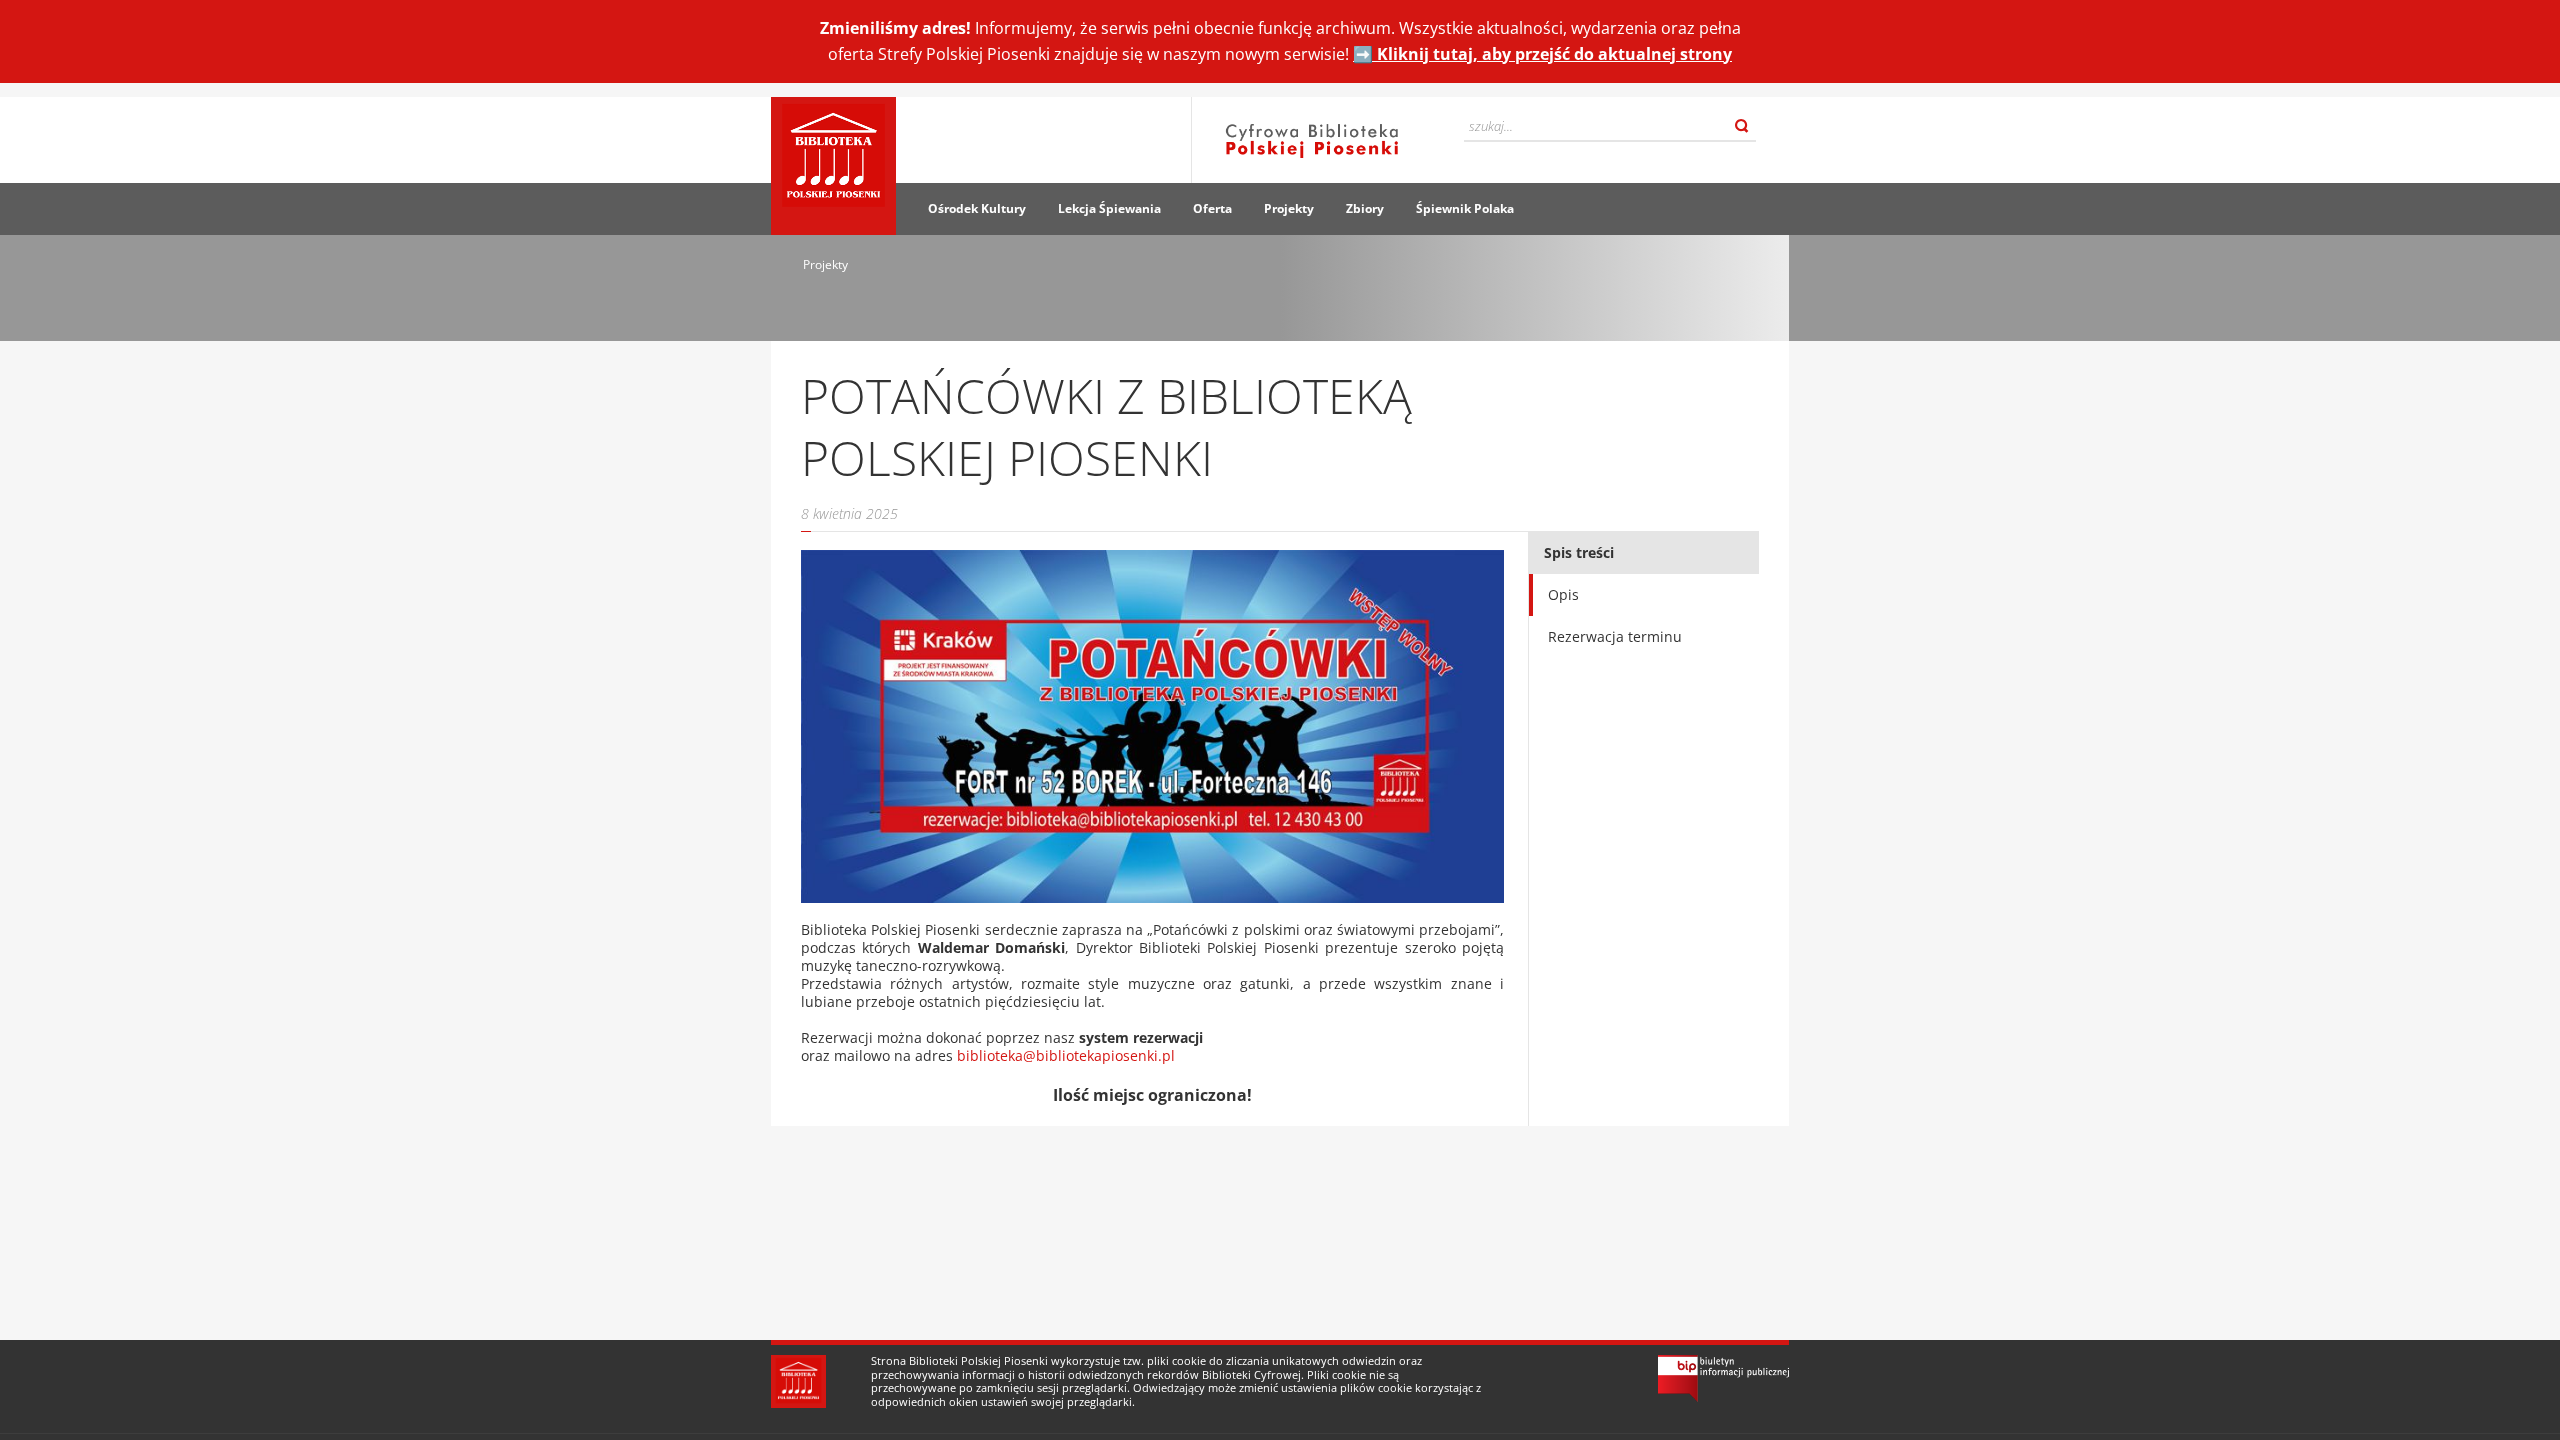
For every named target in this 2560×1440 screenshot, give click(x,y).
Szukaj (1742, 126)
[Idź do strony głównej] (833, 166)
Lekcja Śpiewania (1109, 208)
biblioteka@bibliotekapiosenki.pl (1066, 1055)
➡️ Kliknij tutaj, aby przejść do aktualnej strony (1542, 54)
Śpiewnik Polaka (1465, 208)
